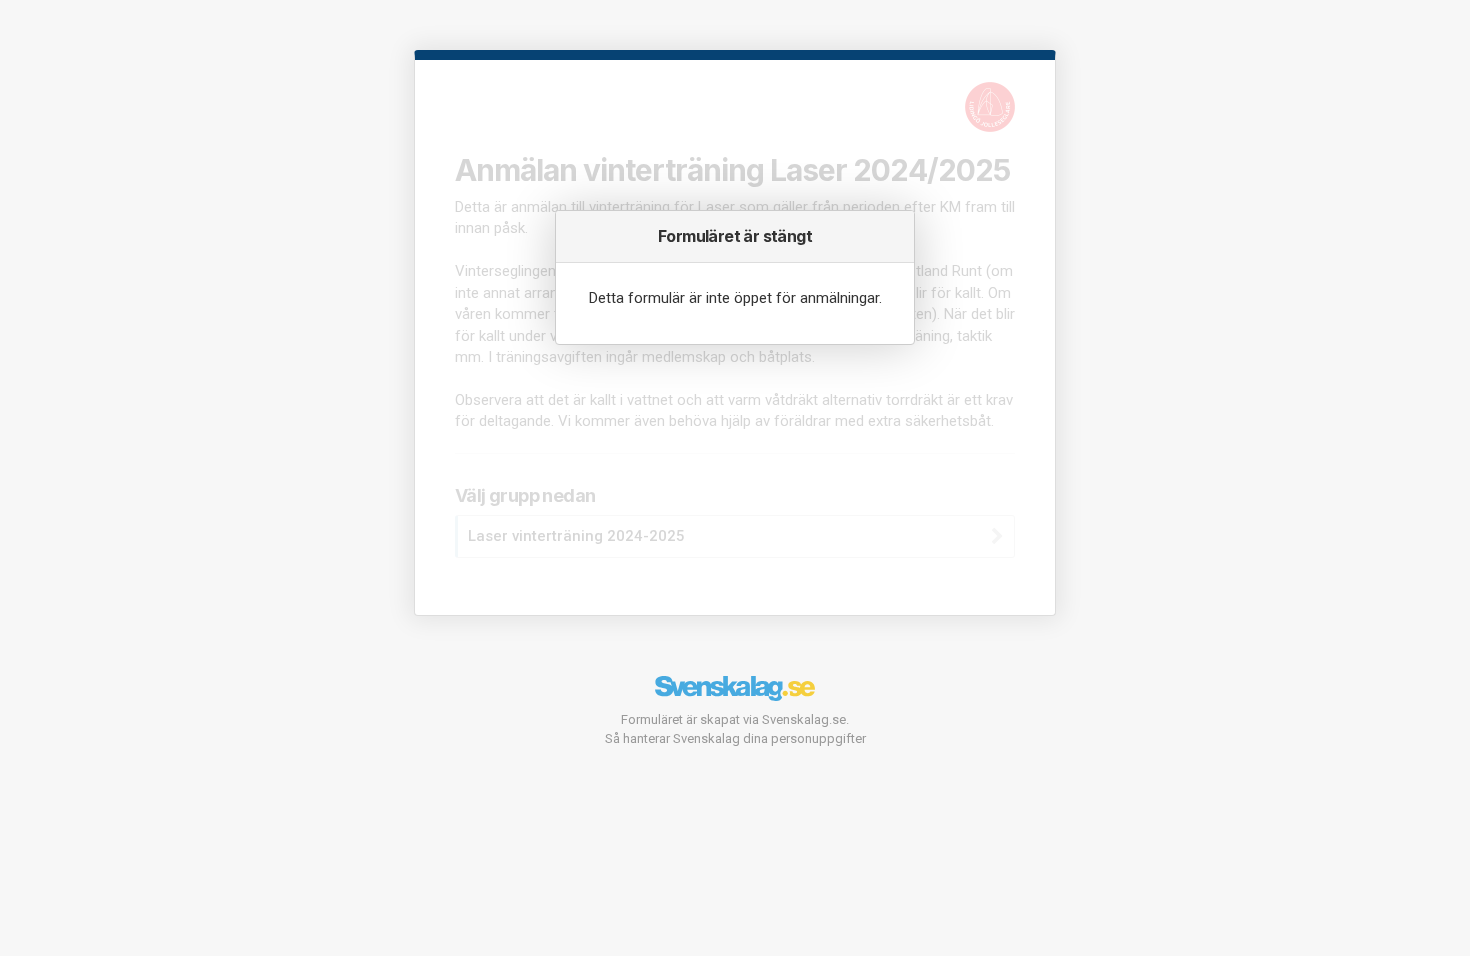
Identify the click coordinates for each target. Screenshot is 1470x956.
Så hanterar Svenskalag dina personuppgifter (735, 738)
